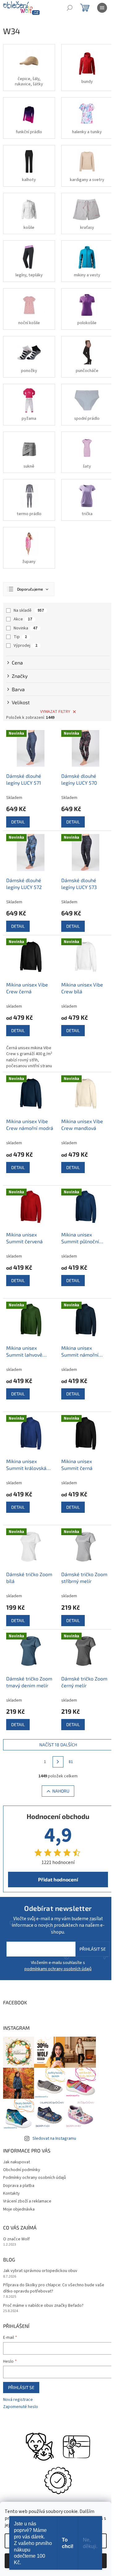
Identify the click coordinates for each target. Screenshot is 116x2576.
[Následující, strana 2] (58, 1762)
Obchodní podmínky (22, 2170)
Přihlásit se (93, 1949)
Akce (23, 619)
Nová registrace (18, 2400)
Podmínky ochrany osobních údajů (34, 2178)
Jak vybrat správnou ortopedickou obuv (40, 2271)
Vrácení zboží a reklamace (27, 2201)
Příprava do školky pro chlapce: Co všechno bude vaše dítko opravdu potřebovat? (54, 2288)
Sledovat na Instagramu (54, 2138)
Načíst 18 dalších (58, 1745)
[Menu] (102, 8)
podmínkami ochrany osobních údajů (58, 1969)
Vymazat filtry (55, 712)
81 (71, 1762)
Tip (20, 637)
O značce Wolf (16, 2239)
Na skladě (29, 610)
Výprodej (26, 646)
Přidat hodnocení (58, 1879)
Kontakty (11, 2193)
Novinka (26, 628)
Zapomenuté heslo (21, 2407)
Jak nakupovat (17, 2162)
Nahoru (61, 1791)
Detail (18, 822)
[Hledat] (70, 8)
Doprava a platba (19, 2186)
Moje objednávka (19, 2209)
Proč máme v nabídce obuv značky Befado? (43, 2306)
